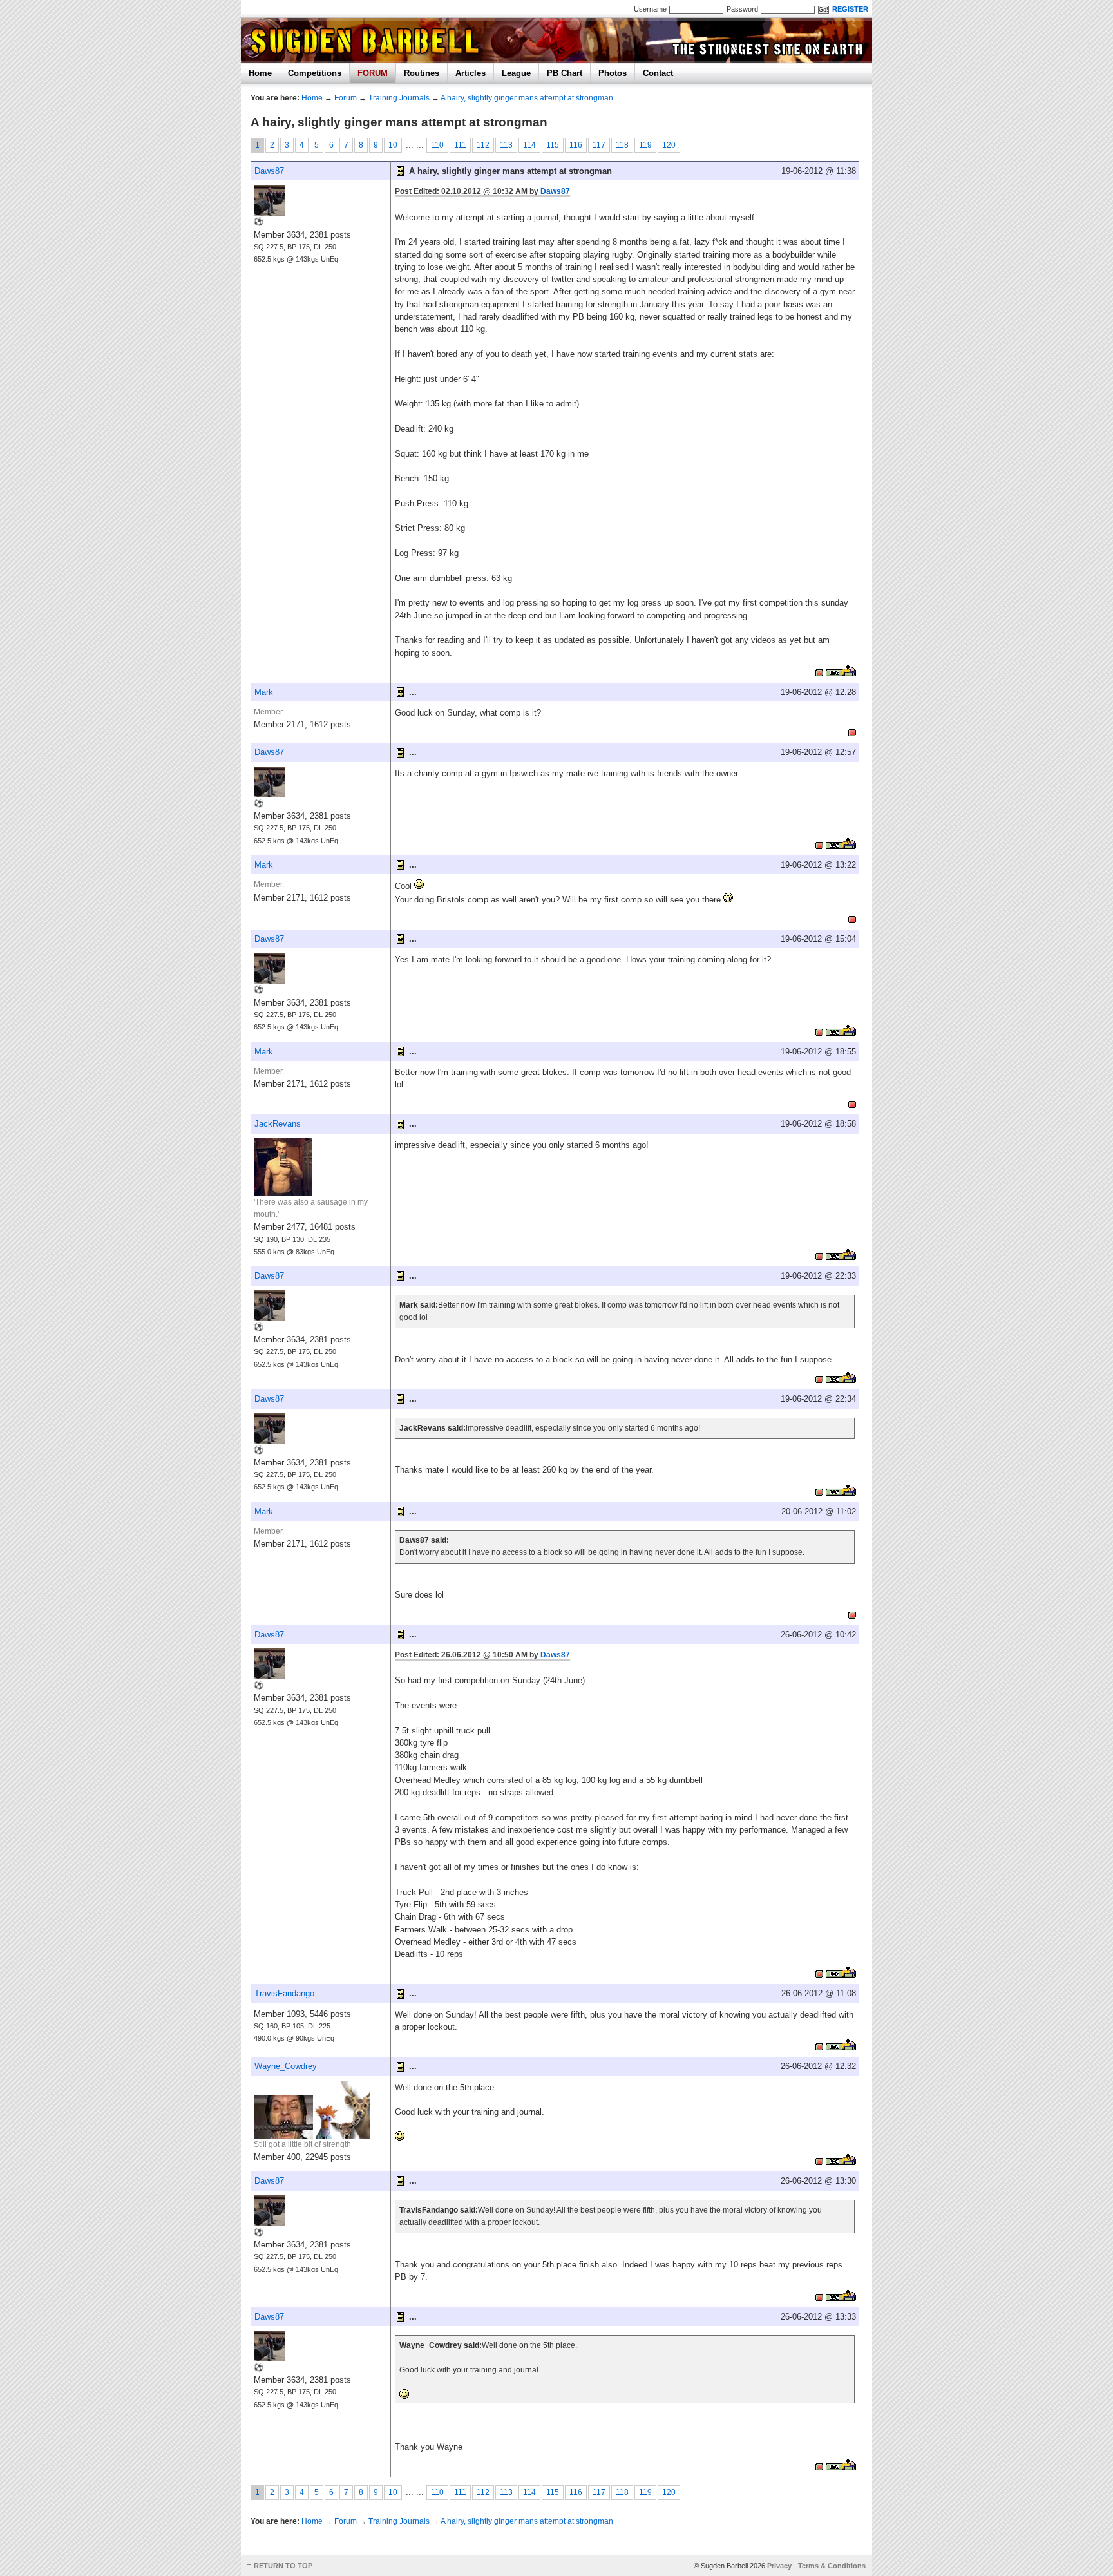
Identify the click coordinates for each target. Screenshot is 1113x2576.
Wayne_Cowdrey (286, 2066)
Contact (658, 73)
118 (622, 145)
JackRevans (278, 1124)
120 (669, 145)
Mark (264, 692)
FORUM (373, 73)
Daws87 (269, 171)
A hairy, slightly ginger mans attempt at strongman (527, 98)
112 (483, 145)
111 (460, 145)
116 (576, 145)
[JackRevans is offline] (819, 1255)
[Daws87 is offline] (819, 671)
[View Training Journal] (841, 671)
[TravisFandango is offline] (819, 2045)
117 (599, 145)
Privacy (779, 2566)
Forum (346, 98)
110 (437, 145)
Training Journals (399, 98)
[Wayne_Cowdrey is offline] (819, 2160)
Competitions (315, 73)
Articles (471, 73)
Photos (613, 73)
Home (260, 73)
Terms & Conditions (832, 2566)
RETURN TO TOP (283, 2566)
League (516, 73)
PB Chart (565, 73)
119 (645, 145)
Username (650, 9)
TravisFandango (284, 1993)
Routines (422, 73)
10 (393, 145)
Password (742, 9)
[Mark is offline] (852, 731)
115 (553, 145)
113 (506, 145)
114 (529, 145)
